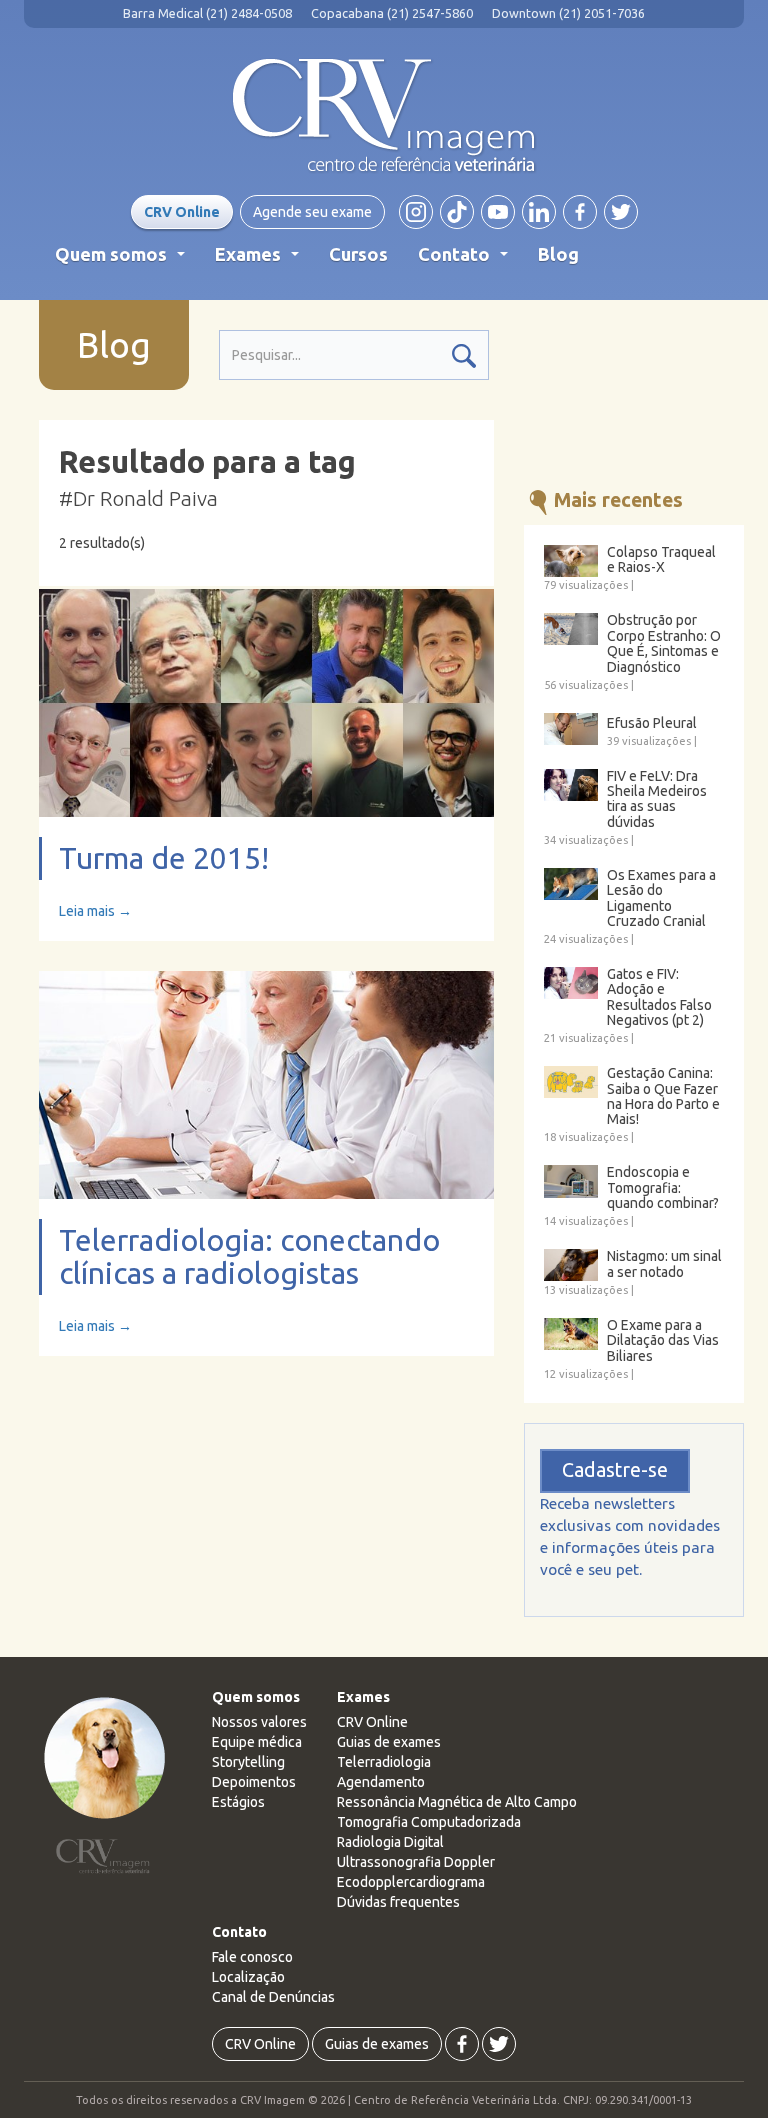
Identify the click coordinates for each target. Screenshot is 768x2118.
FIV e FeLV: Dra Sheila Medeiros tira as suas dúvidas (657, 799)
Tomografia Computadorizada (429, 1822)
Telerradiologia (384, 1762)
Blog (558, 254)
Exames (261, 260)
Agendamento (381, 1782)
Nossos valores (259, 1722)
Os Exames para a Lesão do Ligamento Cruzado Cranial (661, 898)
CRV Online (182, 212)
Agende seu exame (312, 212)
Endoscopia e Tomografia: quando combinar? (663, 1188)
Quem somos (124, 260)
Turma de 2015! (164, 858)
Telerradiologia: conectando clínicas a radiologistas (249, 1256)
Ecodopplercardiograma (411, 1882)
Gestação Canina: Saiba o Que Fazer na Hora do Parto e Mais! (663, 1096)
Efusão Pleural (652, 723)
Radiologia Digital (390, 1842)
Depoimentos (254, 1782)
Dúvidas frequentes (398, 1902)
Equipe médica (257, 1742)
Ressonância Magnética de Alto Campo (457, 1802)
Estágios (238, 1802)
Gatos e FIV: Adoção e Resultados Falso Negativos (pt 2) (659, 997)
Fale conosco (252, 1957)
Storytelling (248, 1762)
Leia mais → (95, 911)
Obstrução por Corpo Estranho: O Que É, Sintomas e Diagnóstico (664, 643)
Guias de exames (389, 1742)
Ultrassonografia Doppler (416, 1862)
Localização (248, 1977)
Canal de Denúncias (273, 1997)
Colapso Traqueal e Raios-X (661, 560)
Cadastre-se (615, 1470)
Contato (467, 260)
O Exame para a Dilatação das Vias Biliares (663, 1341)
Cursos (358, 254)
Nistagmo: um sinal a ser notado (664, 1264)
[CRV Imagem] (384, 116)
